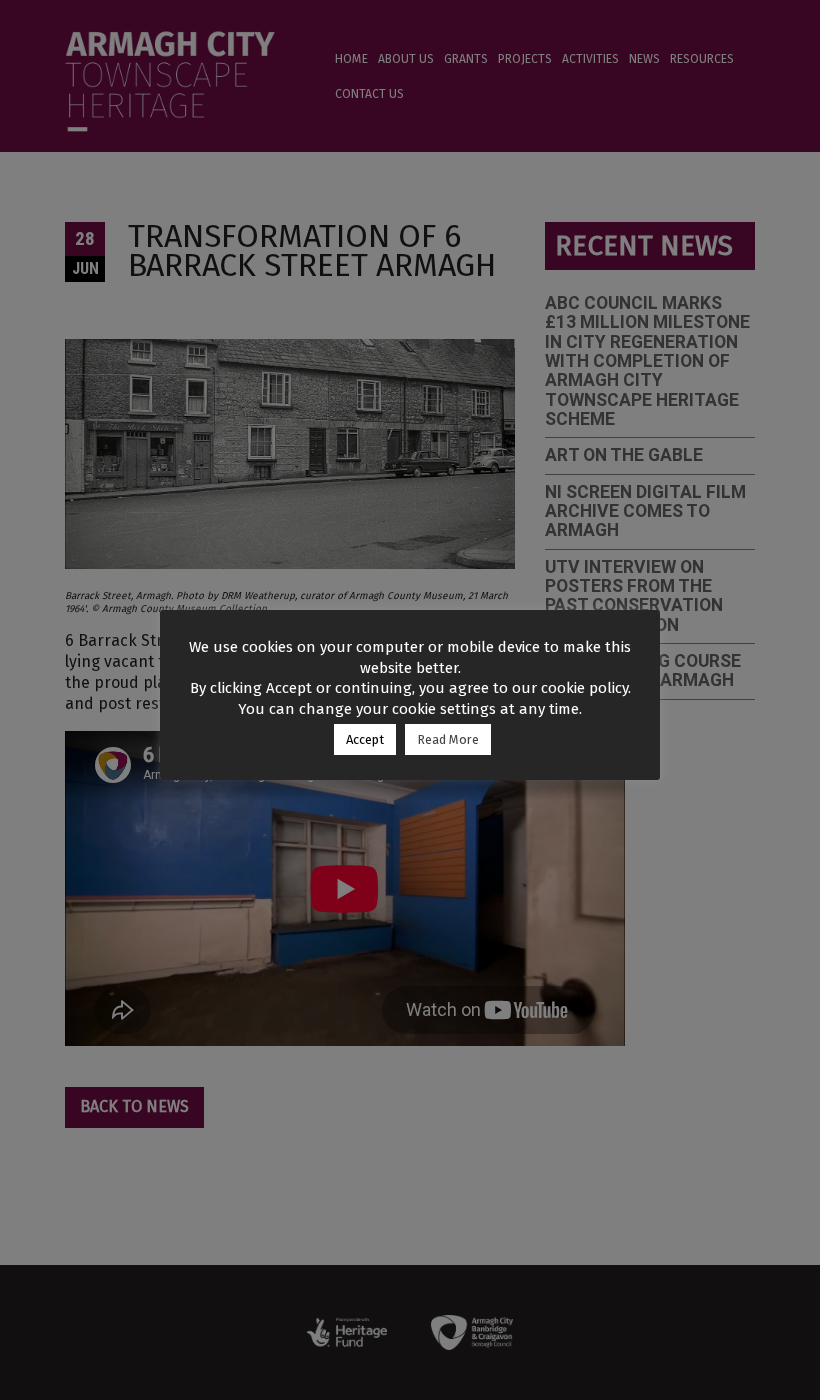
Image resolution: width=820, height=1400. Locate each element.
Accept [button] (365, 739)
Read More (448, 739)
